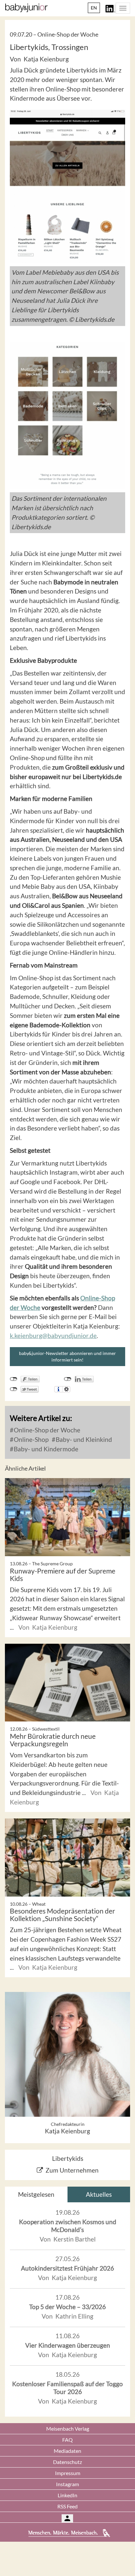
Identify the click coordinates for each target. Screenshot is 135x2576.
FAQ (67, 2440)
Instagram (67, 2484)
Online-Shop (30, 1439)
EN (94, 8)
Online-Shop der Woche (46, 1430)
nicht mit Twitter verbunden (14, 1389)
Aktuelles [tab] (99, 2194)
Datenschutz (67, 2462)
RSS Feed (67, 2506)
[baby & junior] (26, 8)
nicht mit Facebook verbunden (14, 1379)
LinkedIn (67, 2495)
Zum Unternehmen (72, 2170)
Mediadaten (67, 2451)
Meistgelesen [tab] (36, 2194)
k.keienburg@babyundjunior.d (52, 1336)
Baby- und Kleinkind (83, 1439)
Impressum (68, 2473)
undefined (68, 1379)
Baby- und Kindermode (45, 1449)
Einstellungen (66, 1389)
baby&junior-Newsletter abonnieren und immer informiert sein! (67, 1356)
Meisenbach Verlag (68, 2429)
